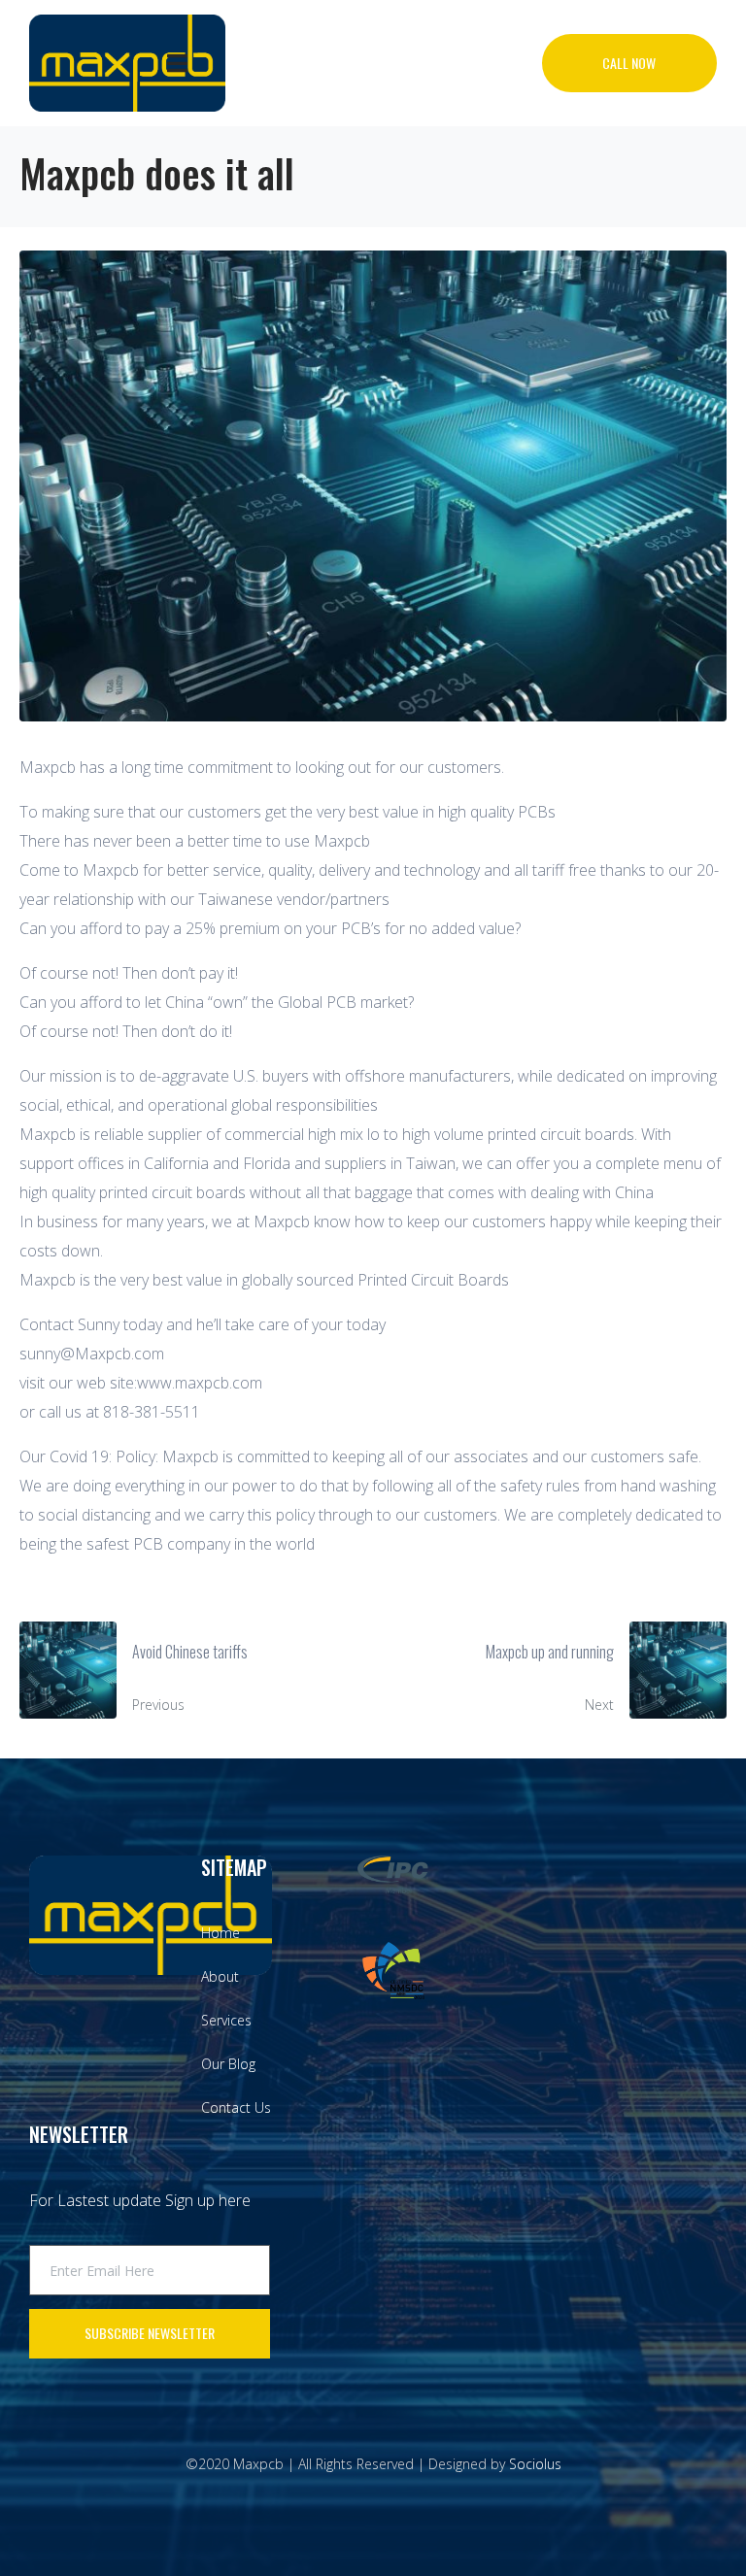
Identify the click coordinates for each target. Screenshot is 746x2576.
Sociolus (535, 2464)
